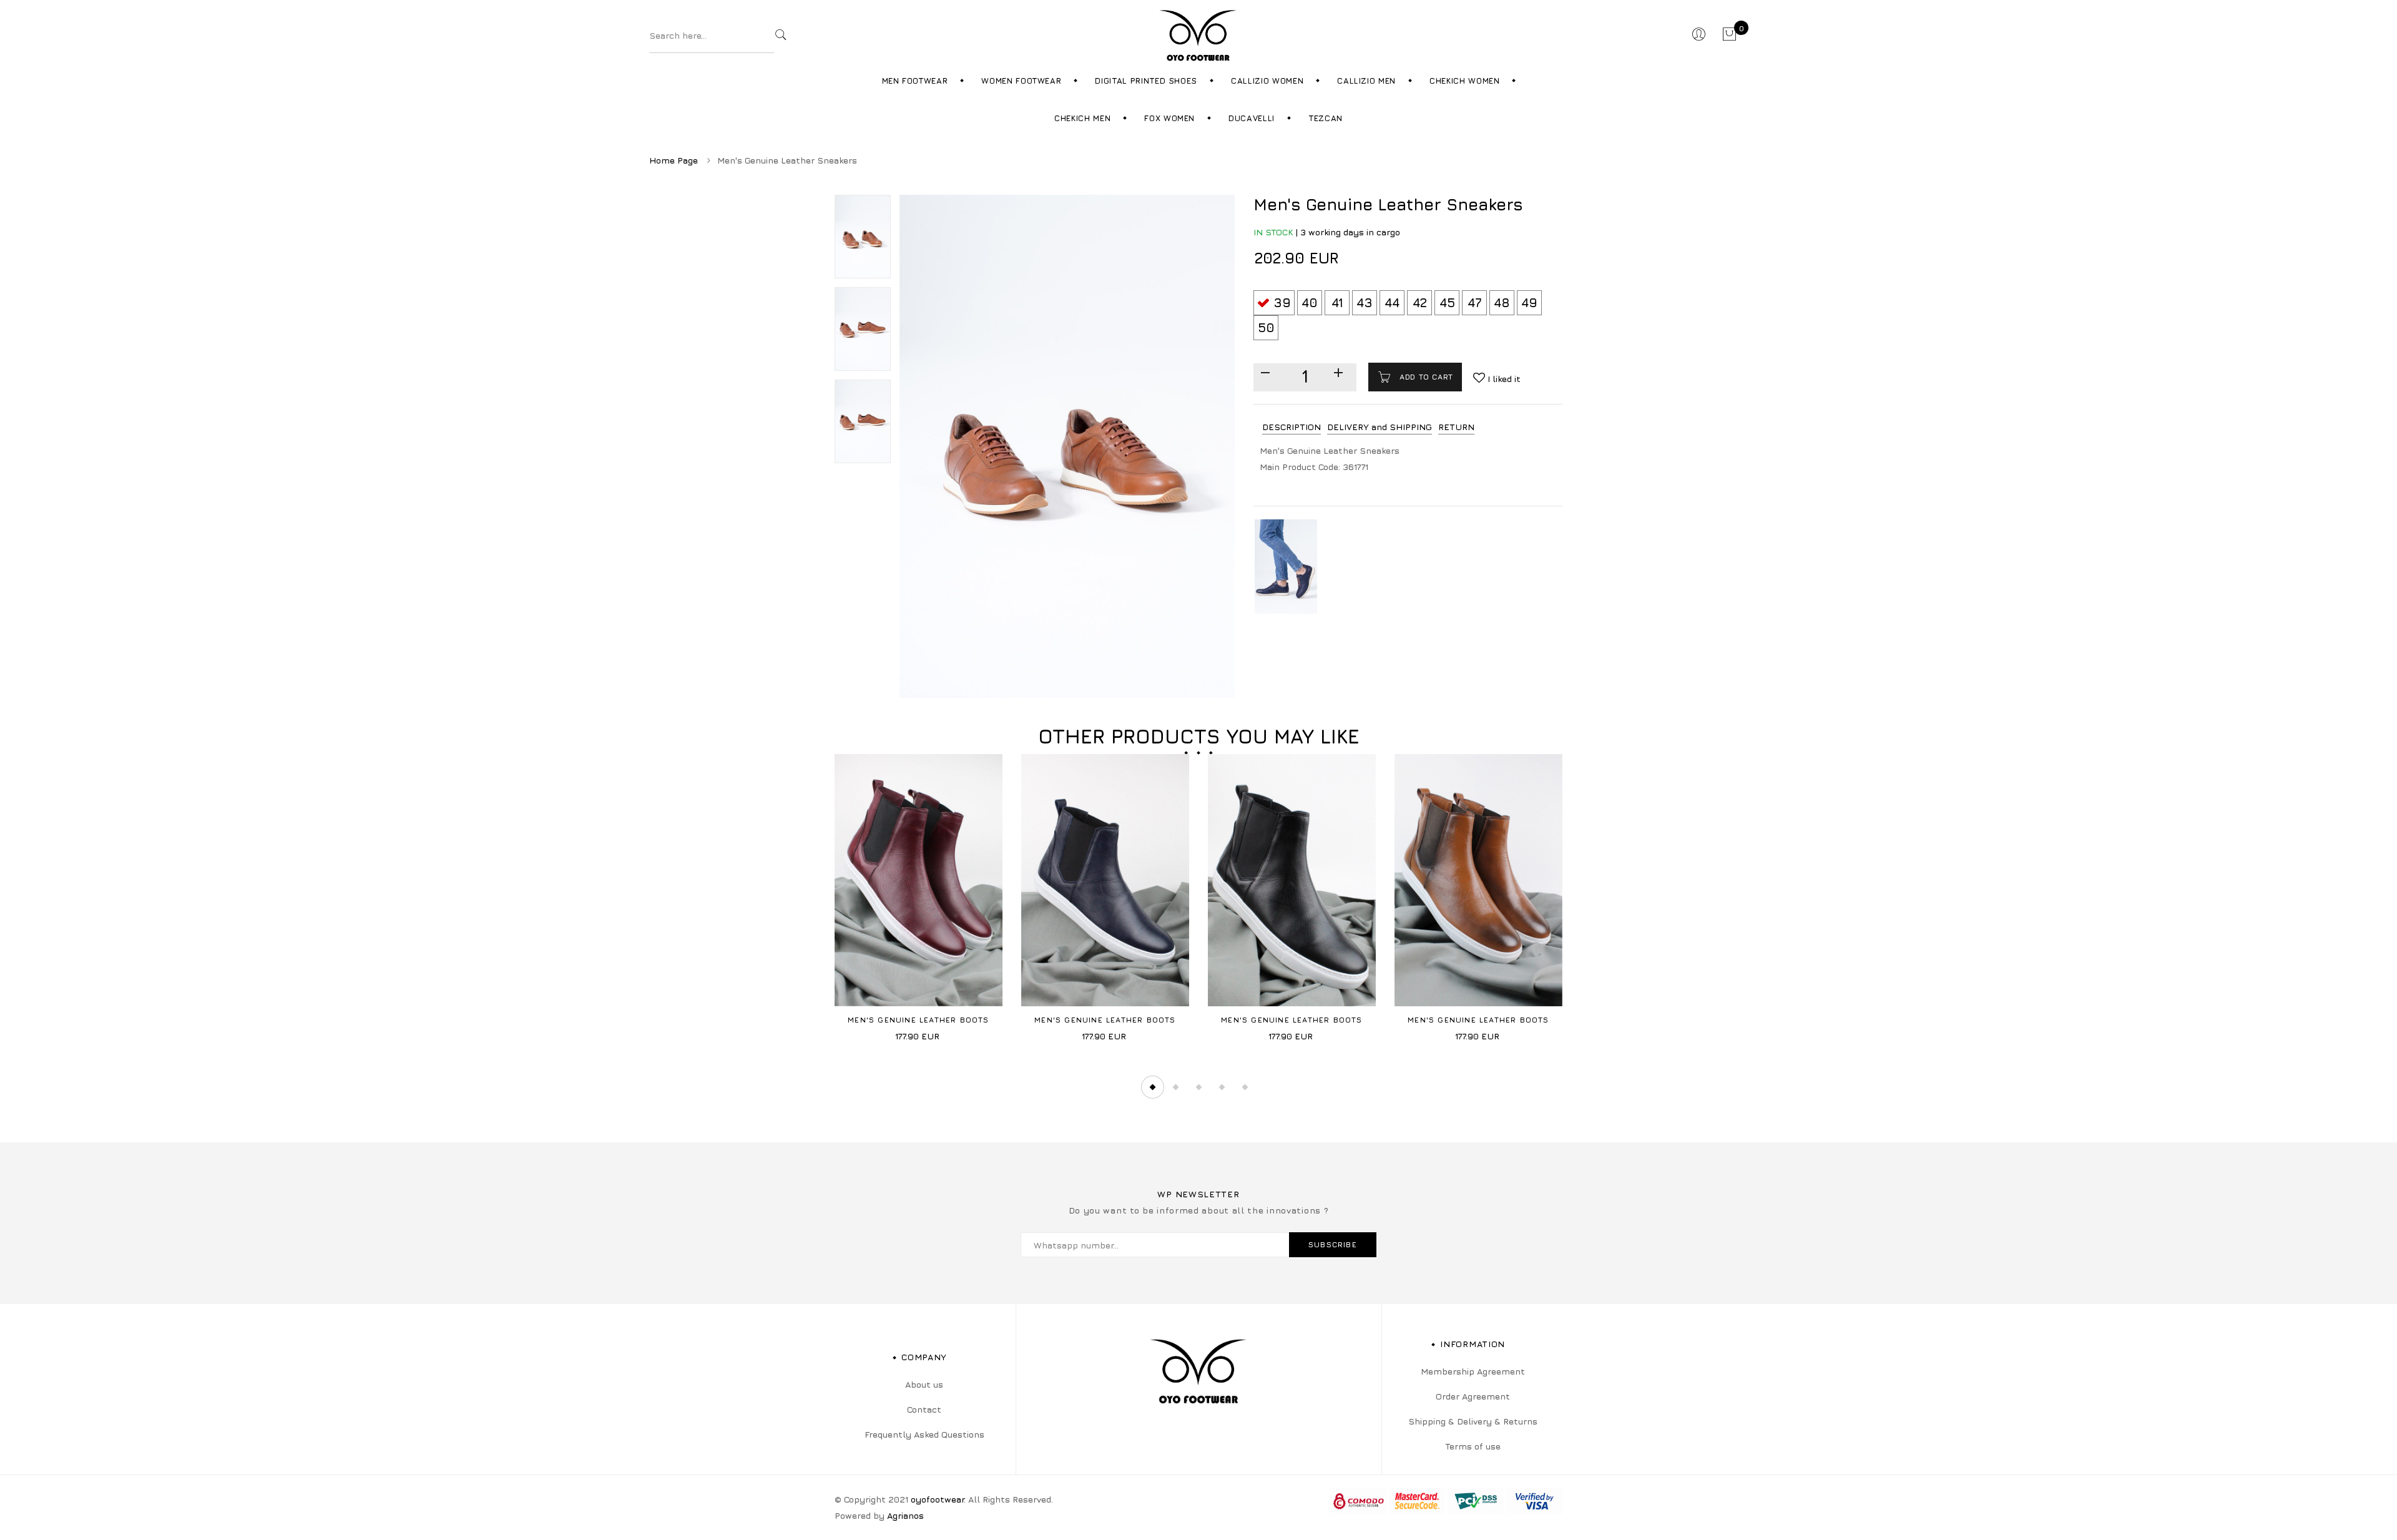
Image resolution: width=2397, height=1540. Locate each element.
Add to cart (1425, 377)
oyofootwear (937, 1499)
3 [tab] (1198, 1087)
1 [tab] (1152, 1087)
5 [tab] (1245, 1087)
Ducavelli (1252, 118)
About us (924, 1384)
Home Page (674, 160)
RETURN (1456, 427)
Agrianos (905, 1515)
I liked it (1503, 379)
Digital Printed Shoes (1146, 81)
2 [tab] (1175, 1087)
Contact (924, 1409)
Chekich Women (1464, 81)
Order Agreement (1473, 1396)
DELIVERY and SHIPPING (1380, 427)
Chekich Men (1082, 118)
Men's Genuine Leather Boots (918, 1020)
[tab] (1292, 427)
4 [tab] (1222, 1087)
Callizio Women (1267, 81)
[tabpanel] (919, 902)
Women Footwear (1021, 81)
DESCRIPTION (1292, 427)
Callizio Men (1366, 81)
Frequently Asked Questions (924, 1434)
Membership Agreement (1473, 1371)
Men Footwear (915, 81)
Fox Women (1169, 118)
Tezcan (1326, 118)
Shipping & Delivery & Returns (1473, 1421)
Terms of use (1473, 1446)
